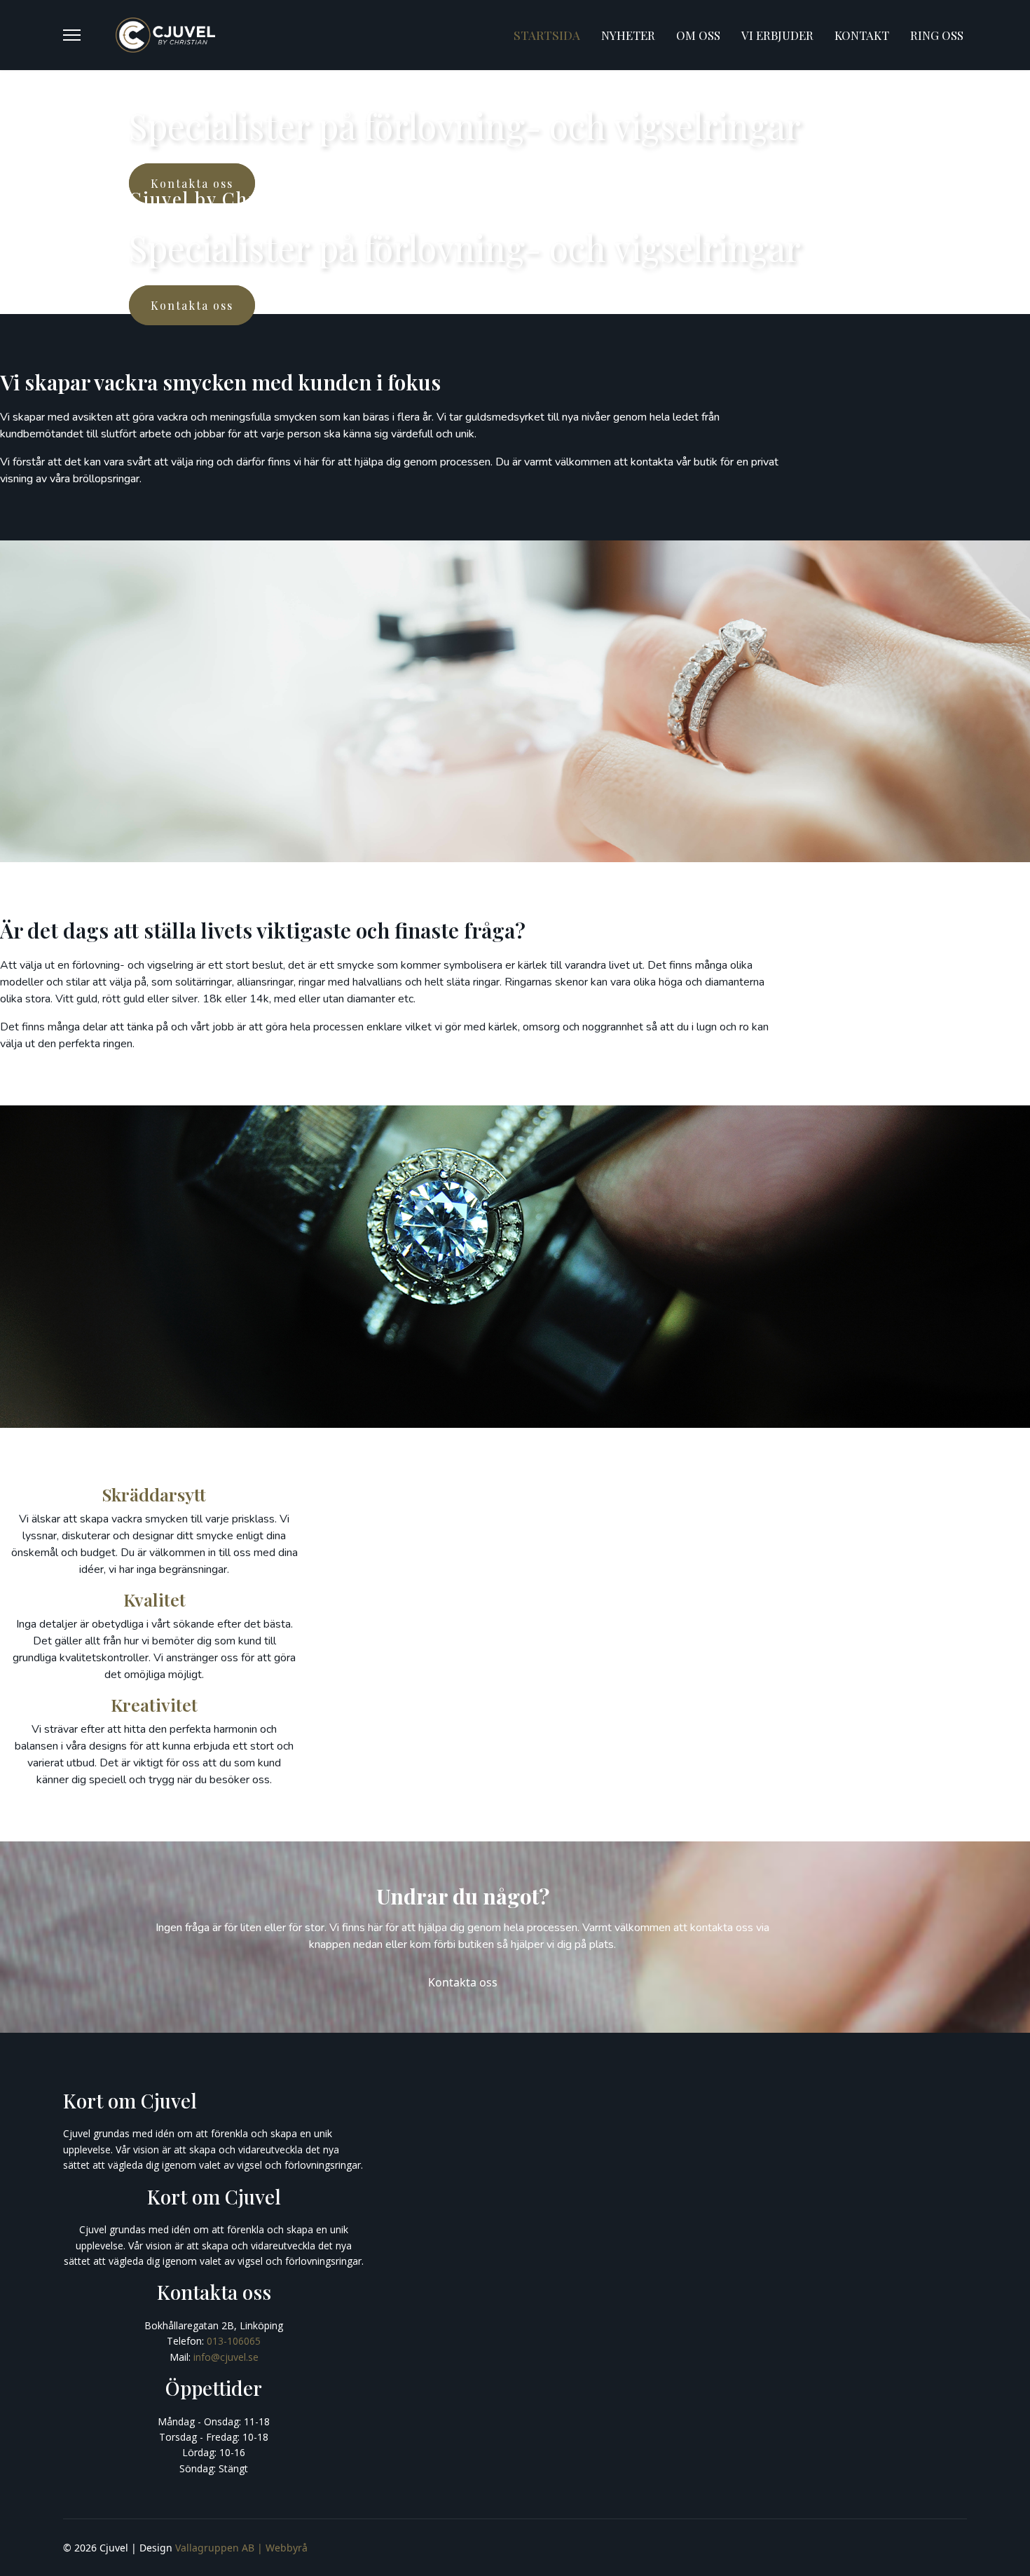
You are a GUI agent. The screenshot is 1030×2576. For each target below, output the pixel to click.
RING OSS (937, 35)
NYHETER (628, 35)
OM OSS (698, 35)
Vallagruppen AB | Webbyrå (241, 2548)
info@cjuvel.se (226, 2357)
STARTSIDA (547, 35)
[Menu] (72, 35)
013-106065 (234, 2341)
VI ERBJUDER (777, 35)
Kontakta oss (463, 1982)
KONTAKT (862, 35)
